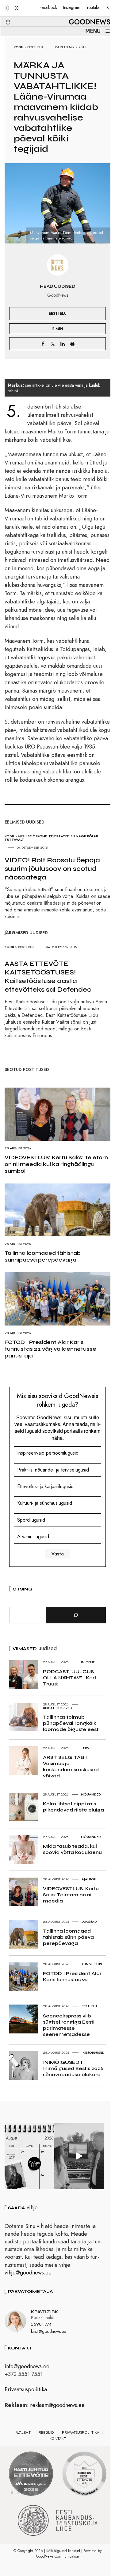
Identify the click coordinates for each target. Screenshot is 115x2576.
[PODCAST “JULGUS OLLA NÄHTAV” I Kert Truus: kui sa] (29, 2156)
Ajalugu (89, 1879)
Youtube (93, 7)
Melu (22, 836)
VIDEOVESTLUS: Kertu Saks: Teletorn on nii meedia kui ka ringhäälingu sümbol (56, 1164)
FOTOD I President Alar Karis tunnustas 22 (72, 1976)
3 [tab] (24, 2493)
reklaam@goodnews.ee (57, 2405)
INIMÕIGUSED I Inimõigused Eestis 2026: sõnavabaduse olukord (74, 2068)
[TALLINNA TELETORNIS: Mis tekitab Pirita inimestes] (79, 2156)
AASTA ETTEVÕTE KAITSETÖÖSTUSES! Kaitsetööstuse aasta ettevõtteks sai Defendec (48, 977)
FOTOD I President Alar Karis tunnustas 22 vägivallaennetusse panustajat (50, 1349)
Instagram (72, 7)
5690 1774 (41, 2324)
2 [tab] (18, 2493)
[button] (4, 15)
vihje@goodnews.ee (28, 2273)
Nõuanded (91, 1794)
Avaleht (23, 2432)
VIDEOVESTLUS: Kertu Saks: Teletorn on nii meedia (71, 1895)
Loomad (89, 1922)
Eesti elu (35, 47)
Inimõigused (93, 2053)
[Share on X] (53, 344)
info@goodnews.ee (27, 2366)
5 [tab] (36, 2493)
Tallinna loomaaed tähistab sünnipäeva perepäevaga (43, 1256)
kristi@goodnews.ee (48, 2331)
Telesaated (59, 836)
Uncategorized (57, 1708)
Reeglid (46, 2432)
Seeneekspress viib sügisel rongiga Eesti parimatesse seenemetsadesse (69, 2025)
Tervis (87, 1748)
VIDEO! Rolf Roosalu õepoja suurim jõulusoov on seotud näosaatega (52, 869)
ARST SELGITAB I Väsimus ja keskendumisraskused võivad (71, 1766)
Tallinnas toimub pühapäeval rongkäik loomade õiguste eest (71, 1723)
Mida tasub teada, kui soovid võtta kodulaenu (72, 1849)
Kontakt (58, 2439)
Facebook (48, 7)
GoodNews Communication (58, 2556)
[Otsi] (76, 1615)
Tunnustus (92, 1964)
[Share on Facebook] (43, 344)
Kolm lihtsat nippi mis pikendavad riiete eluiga (73, 1807)
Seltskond (38, 836)
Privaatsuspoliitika (26, 2389)
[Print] (72, 344)
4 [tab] (30, 2493)
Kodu (19, 47)
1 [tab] (12, 2493)
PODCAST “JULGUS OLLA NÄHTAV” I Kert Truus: (70, 1678)
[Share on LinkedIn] (63, 344)
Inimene (88, 1662)
